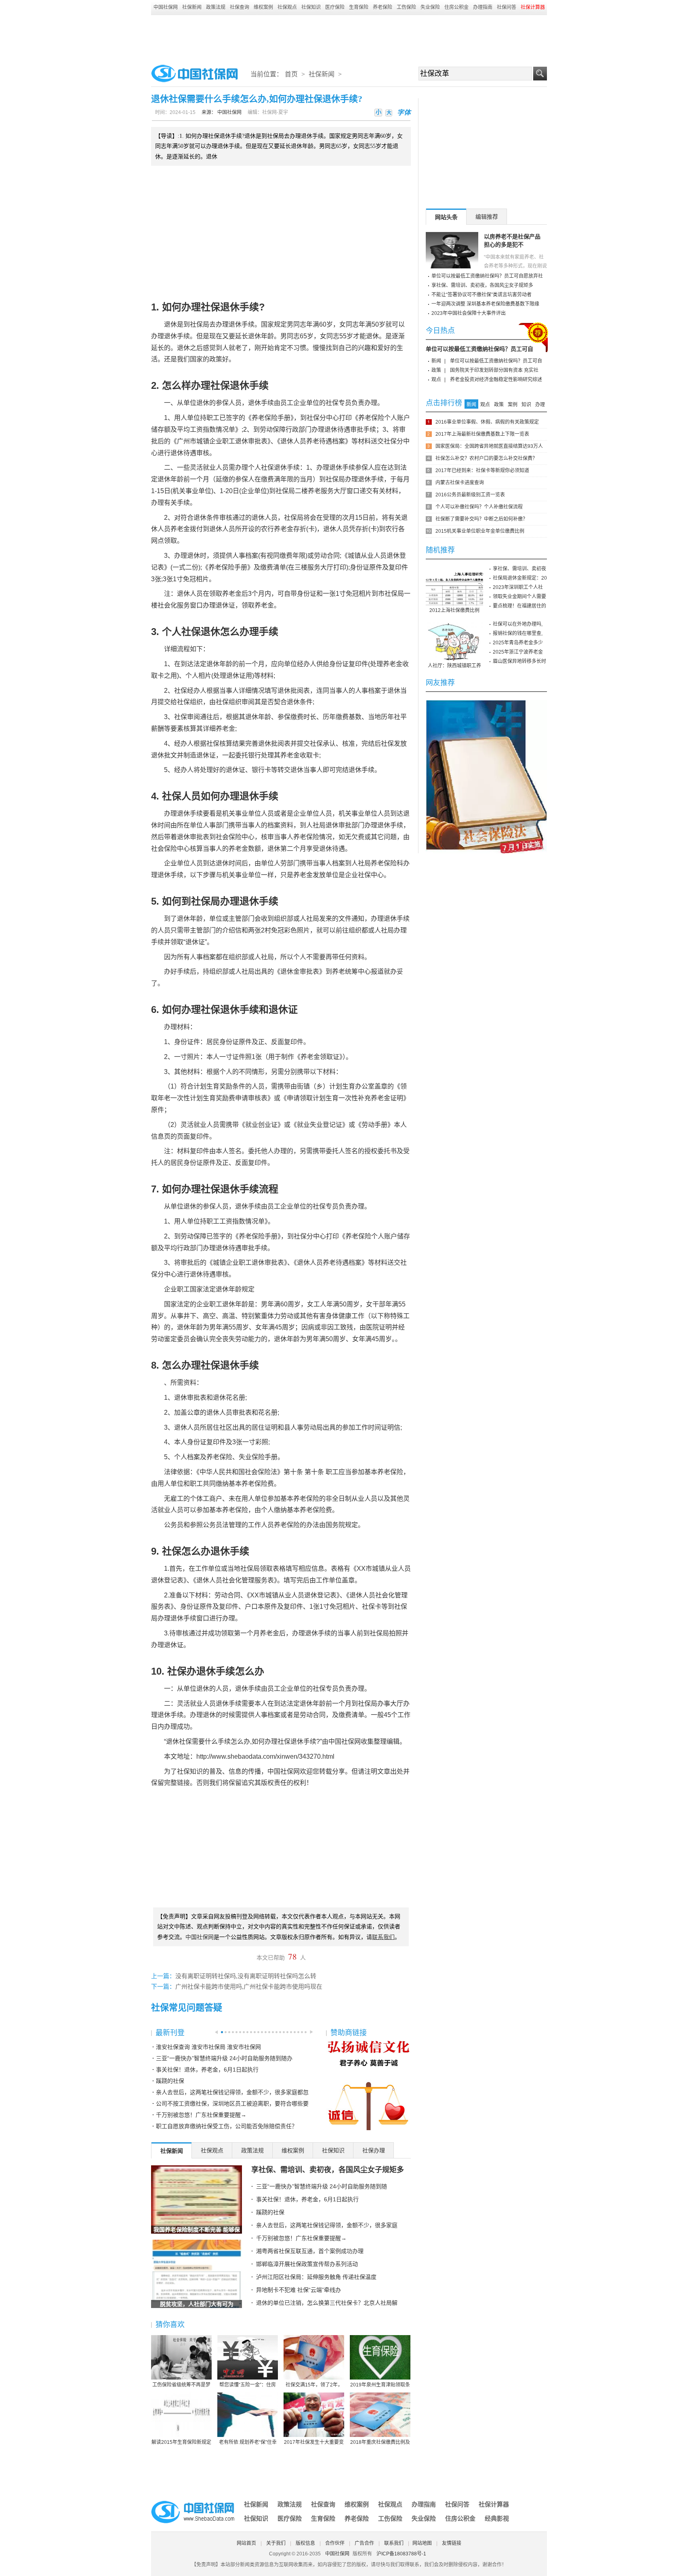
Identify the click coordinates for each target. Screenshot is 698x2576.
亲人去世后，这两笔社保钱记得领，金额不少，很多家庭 (327, 2225)
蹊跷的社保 (170, 2081)
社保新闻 (192, 7)
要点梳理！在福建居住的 (519, 606)
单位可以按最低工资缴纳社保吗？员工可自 (479, 349)
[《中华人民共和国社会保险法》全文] (486, 703)
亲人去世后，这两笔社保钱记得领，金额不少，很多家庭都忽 (232, 2092)
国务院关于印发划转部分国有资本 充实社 (494, 370)
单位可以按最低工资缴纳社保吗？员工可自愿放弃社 (487, 276)
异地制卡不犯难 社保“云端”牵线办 (299, 2290)
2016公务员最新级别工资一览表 (470, 495)
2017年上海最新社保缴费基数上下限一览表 (482, 434)
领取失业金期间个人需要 (519, 597)
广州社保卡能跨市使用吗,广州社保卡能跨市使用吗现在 (249, 1987)
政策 (436, 370)
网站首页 (246, 2543)
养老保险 (383, 7)
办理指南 (483, 7)
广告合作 (364, 2543)
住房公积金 (456, 7)
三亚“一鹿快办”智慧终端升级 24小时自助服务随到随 (322, 2186)
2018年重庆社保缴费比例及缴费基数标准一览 (380, 2443)
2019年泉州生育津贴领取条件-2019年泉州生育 (380, 2385)
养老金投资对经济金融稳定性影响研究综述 (496, 380)
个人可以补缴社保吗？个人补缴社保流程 (479, 507)
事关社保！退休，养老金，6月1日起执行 (207, 2070)
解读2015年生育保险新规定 (181, 2442)
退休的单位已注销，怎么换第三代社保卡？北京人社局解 (327, 2303)
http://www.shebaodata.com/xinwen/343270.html (265, 1756)
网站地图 (422, 2543)
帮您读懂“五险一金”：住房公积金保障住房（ (248, 2385)
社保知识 (311, 7)
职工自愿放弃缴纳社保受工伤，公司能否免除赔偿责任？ (227, 2126)
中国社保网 (166, 7)
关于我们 (276, 2543)
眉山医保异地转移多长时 (519, 661)
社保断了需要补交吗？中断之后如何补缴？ (481, 519)
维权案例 (263, 7)
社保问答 (507, 7)
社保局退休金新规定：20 (520, 578)
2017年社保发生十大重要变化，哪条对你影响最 (314, 2443)
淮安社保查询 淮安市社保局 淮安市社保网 (208, 2047)
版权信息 (305, 2543)
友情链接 (452, 2543)
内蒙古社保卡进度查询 (460, 483)
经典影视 (497, 2518)
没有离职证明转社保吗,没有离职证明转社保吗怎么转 (246, 1976)
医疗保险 (335, 7)
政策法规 (216, 7)
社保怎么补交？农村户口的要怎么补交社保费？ (486, 458)
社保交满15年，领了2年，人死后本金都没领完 (314, 2385)
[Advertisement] (349, 37)
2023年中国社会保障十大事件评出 (469, 313)
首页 (291, 74)
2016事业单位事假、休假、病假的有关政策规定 (487, 422)
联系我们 (394, 2543)
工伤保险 (406, 7)
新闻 (436, 361)
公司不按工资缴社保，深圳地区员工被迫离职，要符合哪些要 (232, 2103)
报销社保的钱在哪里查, (518, 633)
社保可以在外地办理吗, (518, 624)
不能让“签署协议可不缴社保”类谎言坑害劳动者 (481, 295)
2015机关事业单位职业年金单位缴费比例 (480, 531)
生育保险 (359, 7)
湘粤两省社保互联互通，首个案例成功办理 (310, 2251)
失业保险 (430, 7)
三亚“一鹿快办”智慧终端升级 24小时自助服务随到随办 (224, 2058)
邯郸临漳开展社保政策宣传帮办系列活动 (307, 2264)
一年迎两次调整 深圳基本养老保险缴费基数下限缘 (485, 304)
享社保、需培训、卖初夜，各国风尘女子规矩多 (328, 2170)
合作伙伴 (335, 2543)
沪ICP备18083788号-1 (401, 2554)
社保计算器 (494, 2504)
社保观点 (287, 7)
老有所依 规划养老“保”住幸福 (248, 2443)
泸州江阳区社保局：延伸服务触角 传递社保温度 (316, 2277)
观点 (436, 380)
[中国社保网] (193, 2502)
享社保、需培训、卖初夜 (519, 569)
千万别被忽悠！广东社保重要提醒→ (201, 2115)
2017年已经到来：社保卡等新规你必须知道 (482, 470)
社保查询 (240, 7)
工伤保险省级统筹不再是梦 (181, 2385)
